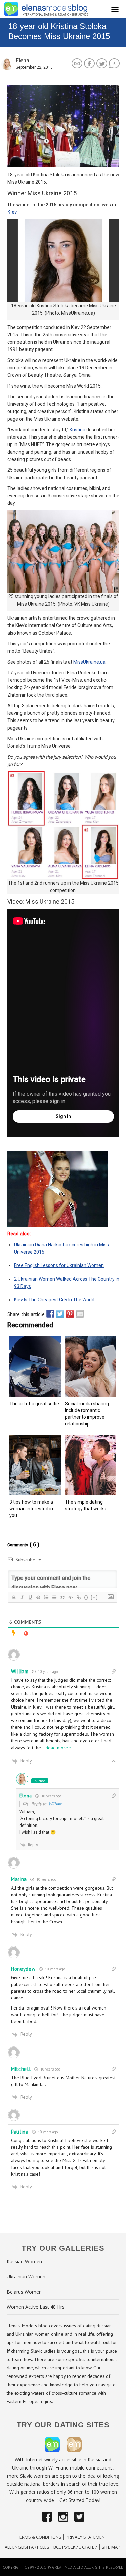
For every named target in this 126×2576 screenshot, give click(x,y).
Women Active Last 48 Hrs (36, 2307)
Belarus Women (24, 2292)
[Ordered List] (46, 1597)
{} (86, 1597)
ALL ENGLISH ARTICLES (27, 2547)
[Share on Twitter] (58, 1314)
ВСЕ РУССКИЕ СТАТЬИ (76, 2547)
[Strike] (38, 1597)
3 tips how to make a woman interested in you (31, 1509)
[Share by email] (78, 1314)
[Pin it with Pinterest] (68, 1314)
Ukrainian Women (26, 2277)
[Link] (78, 1597)
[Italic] (22, 1597)
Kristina (77, 430)
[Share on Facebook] (49, 1314)
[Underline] (30, 1597)
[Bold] (14, 1597)
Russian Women (24, 2261)
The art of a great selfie (34, 1404)
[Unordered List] (54, 1597)
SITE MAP (111, 2547)
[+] (94, 1597)
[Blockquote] (62, 1597)
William (55, 1804)
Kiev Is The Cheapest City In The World (54, 1300)
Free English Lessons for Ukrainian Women (59, 1265)
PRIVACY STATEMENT (86, 2537)
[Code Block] (70, 1597)
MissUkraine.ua (89, 662)
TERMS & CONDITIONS (39, 2537)
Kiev (12, 212)
